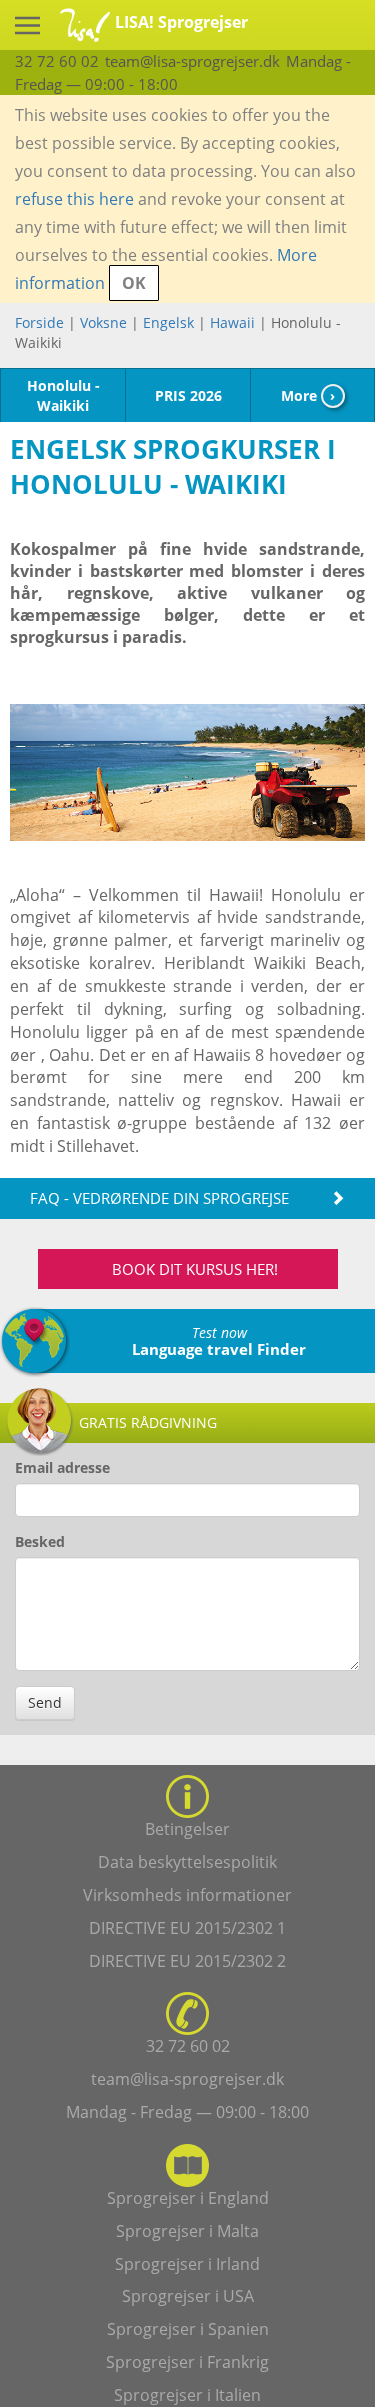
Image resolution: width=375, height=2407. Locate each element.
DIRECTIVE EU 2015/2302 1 (187, 1928)
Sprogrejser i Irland (187, 2264)
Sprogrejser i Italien (187, 2395)
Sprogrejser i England (188, 2198)
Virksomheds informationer (187, 1895)
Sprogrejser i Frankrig (187, 2362)
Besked (40, 1541)
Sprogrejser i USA (188, 2296)
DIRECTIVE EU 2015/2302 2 (187, 1961)
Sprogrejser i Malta (187, 2231)
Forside (39, 322)
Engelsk (168, 322)
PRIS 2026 (188, 395)
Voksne (103, 322)
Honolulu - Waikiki (63, 395)
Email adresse (62, 1467)
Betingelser (187, 1829)
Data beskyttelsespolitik (187, 1862)
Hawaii (232, 322)
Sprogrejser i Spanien (188, 2329)
